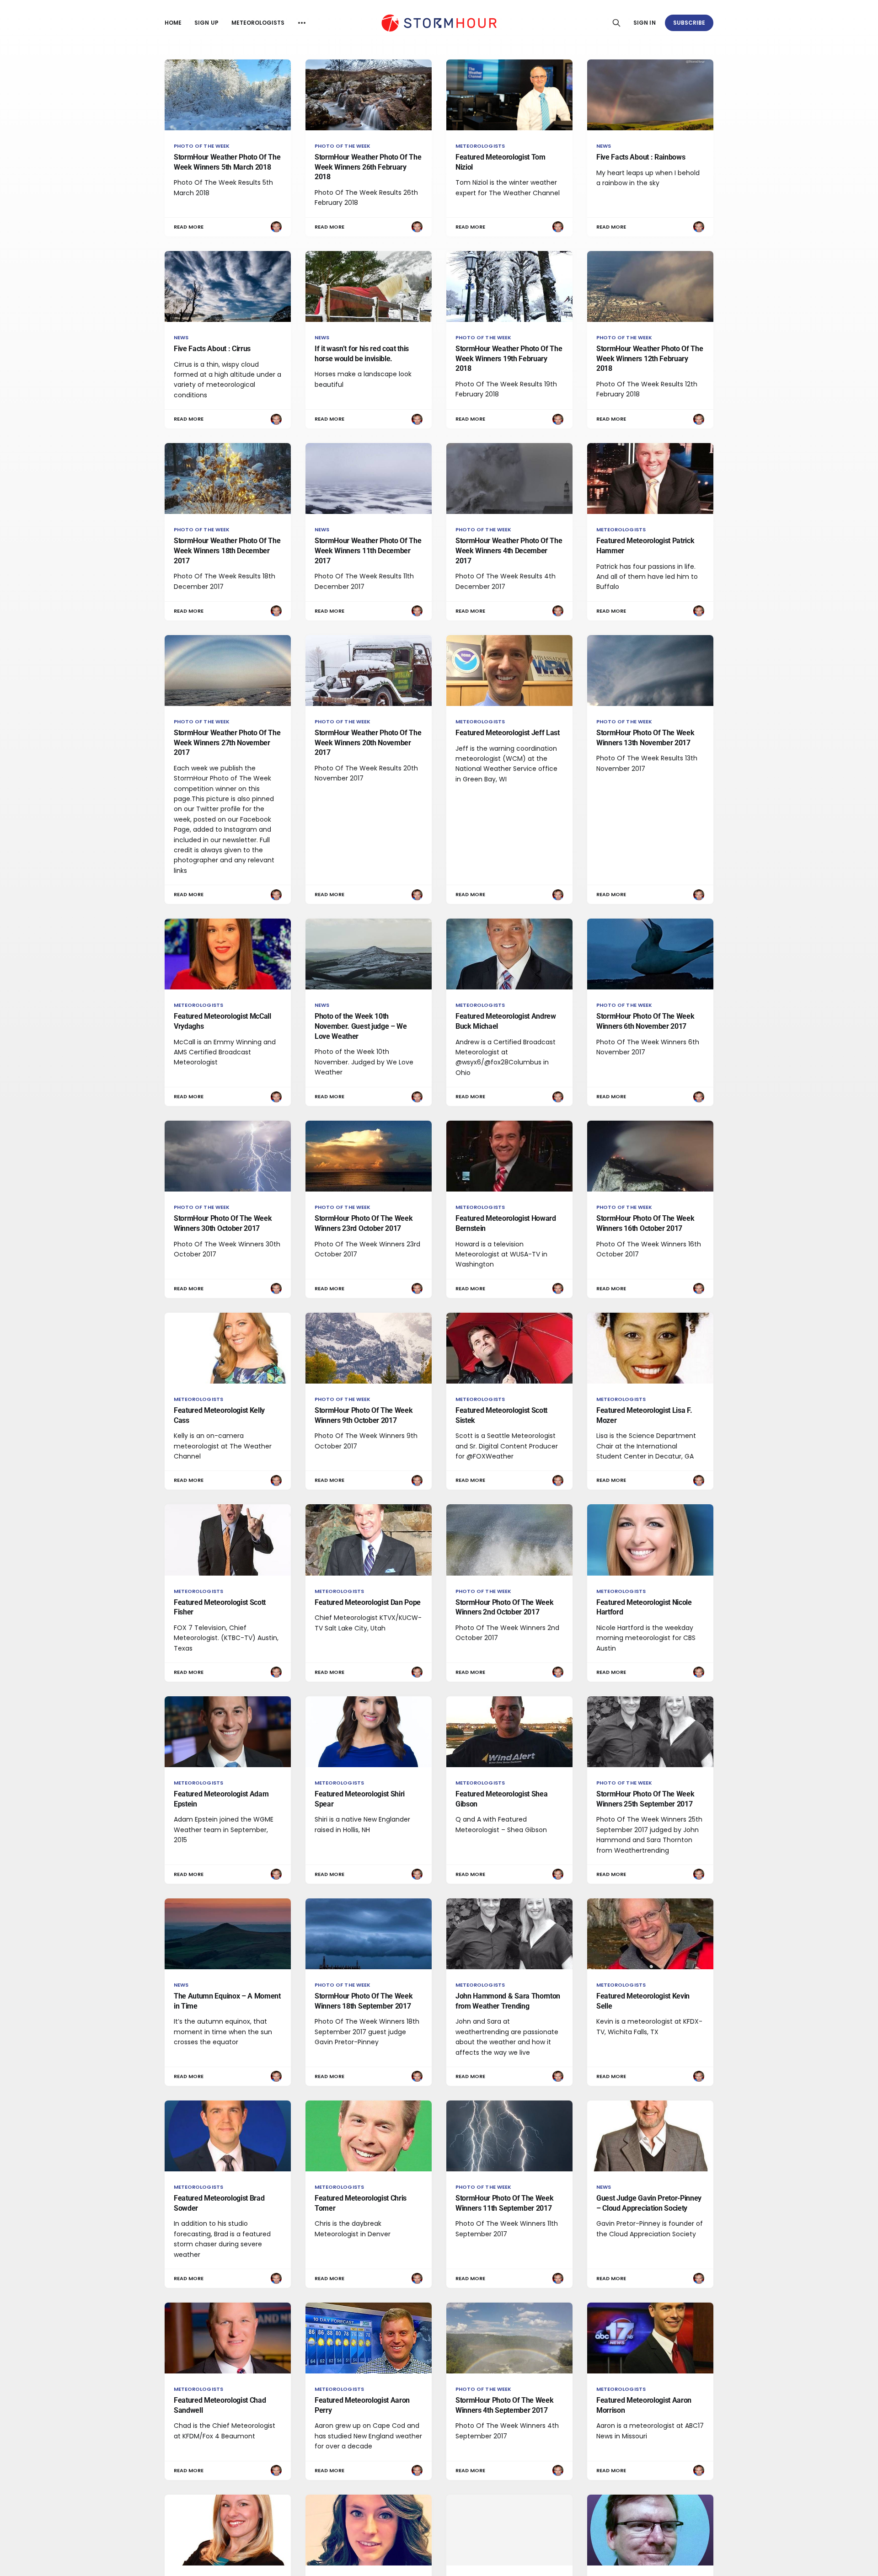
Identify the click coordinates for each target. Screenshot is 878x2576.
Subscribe (689, 23)
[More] (302, 23)
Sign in (644, 23)
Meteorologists (258, 23)
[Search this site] (616, 23)
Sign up (206, 23)
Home (173, 23)
